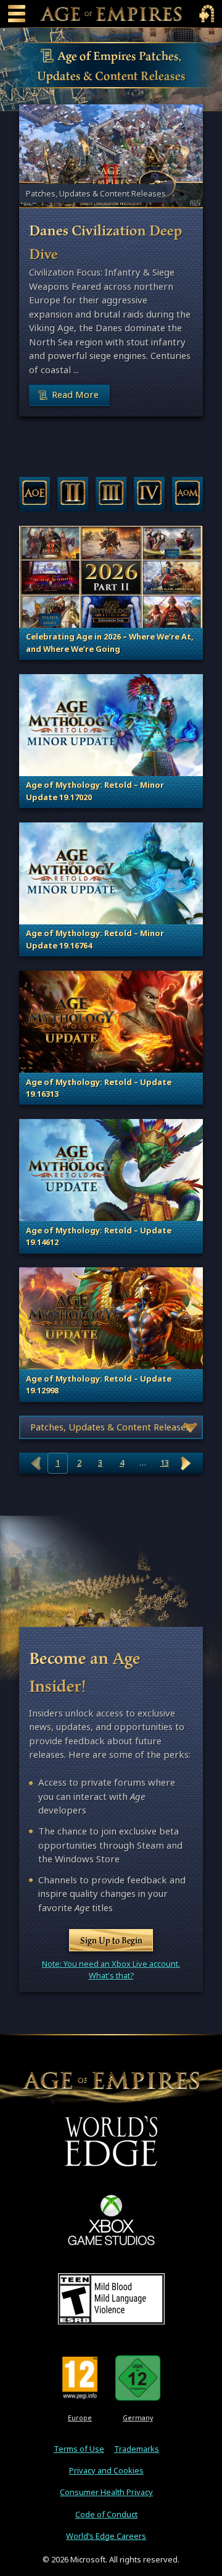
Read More (75, 395)
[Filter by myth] (188, 494)
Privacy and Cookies (106, 2471)
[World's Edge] (111, 2141)
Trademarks (137, 2449)
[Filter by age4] (150, 494)
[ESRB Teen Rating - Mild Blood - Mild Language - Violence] (111, 2299)
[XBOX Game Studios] (111, 2220)
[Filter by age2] (73, 494)
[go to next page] (186, 1463)
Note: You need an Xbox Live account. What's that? (111, 1970)
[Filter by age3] (111, 494)
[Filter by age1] (35, 494)
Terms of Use (79, 2449)
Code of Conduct (106, 2515)
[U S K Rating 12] (138, 2378)
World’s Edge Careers (106, 2536)
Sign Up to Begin (111, 1940)
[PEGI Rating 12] (80, 2378)
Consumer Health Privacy (106, 2492)
